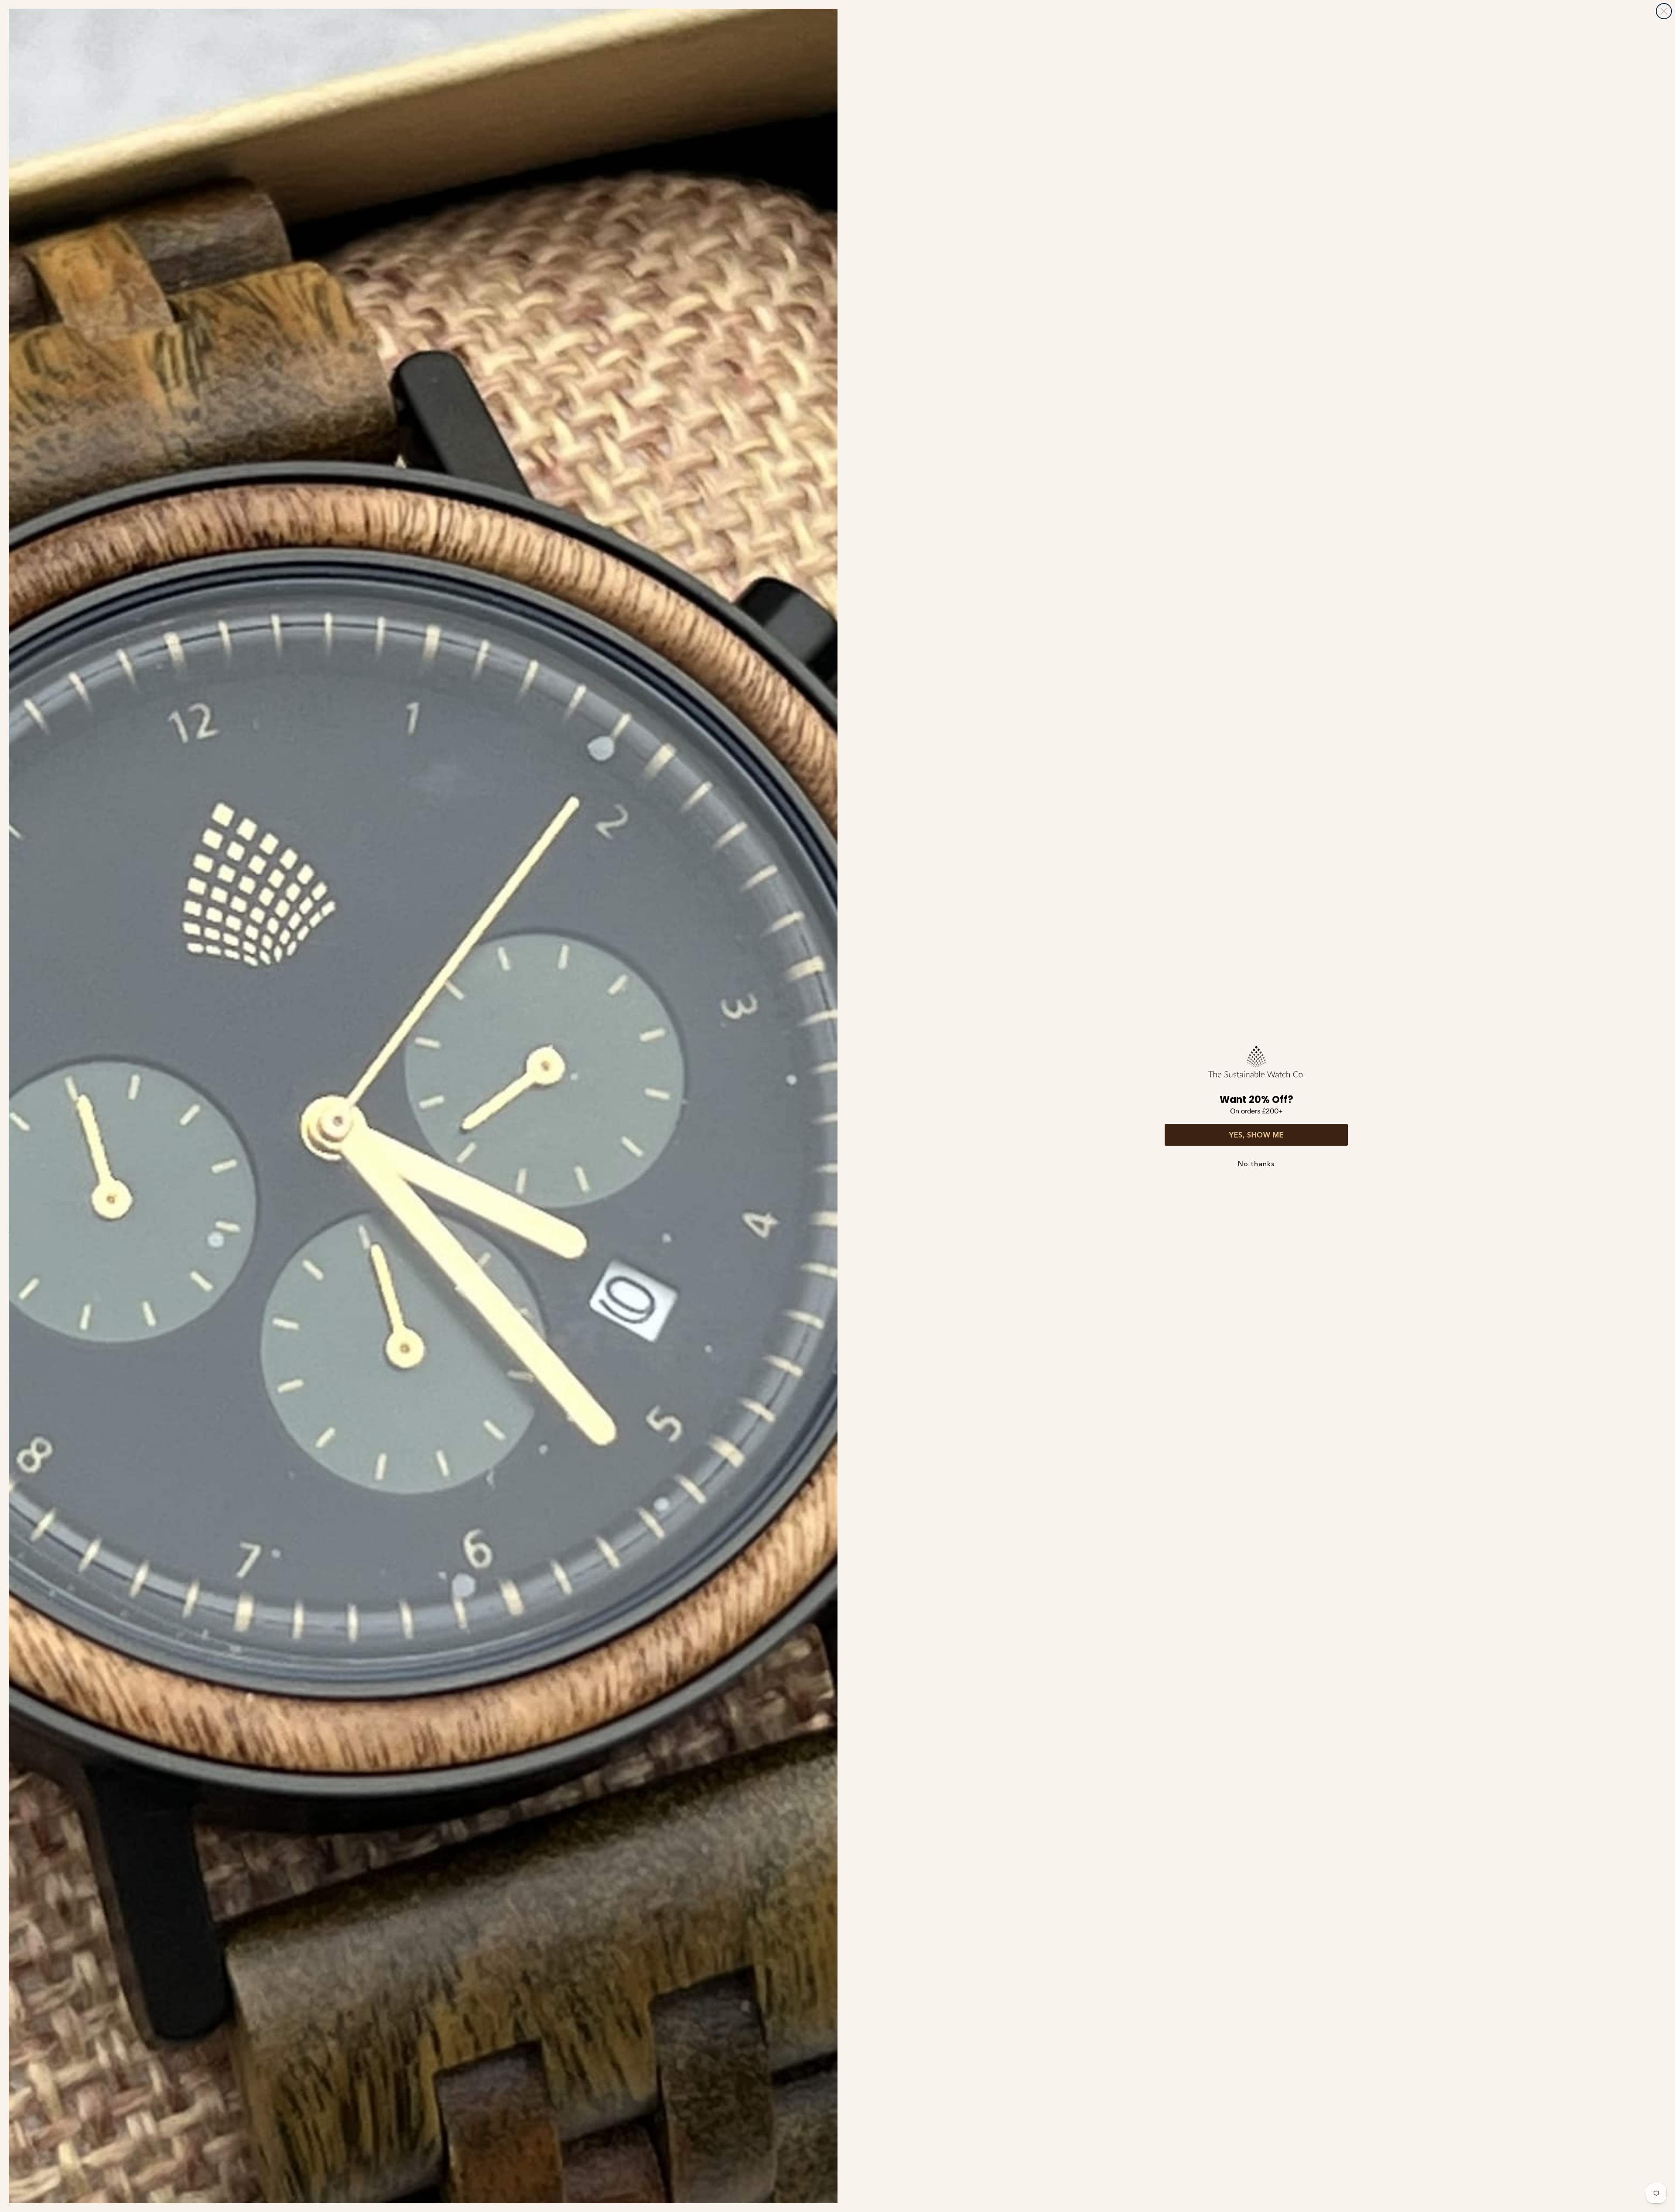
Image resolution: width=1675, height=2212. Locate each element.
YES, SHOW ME (1256, 1135)
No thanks (1256, 1164)
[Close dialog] (1664, 11)
